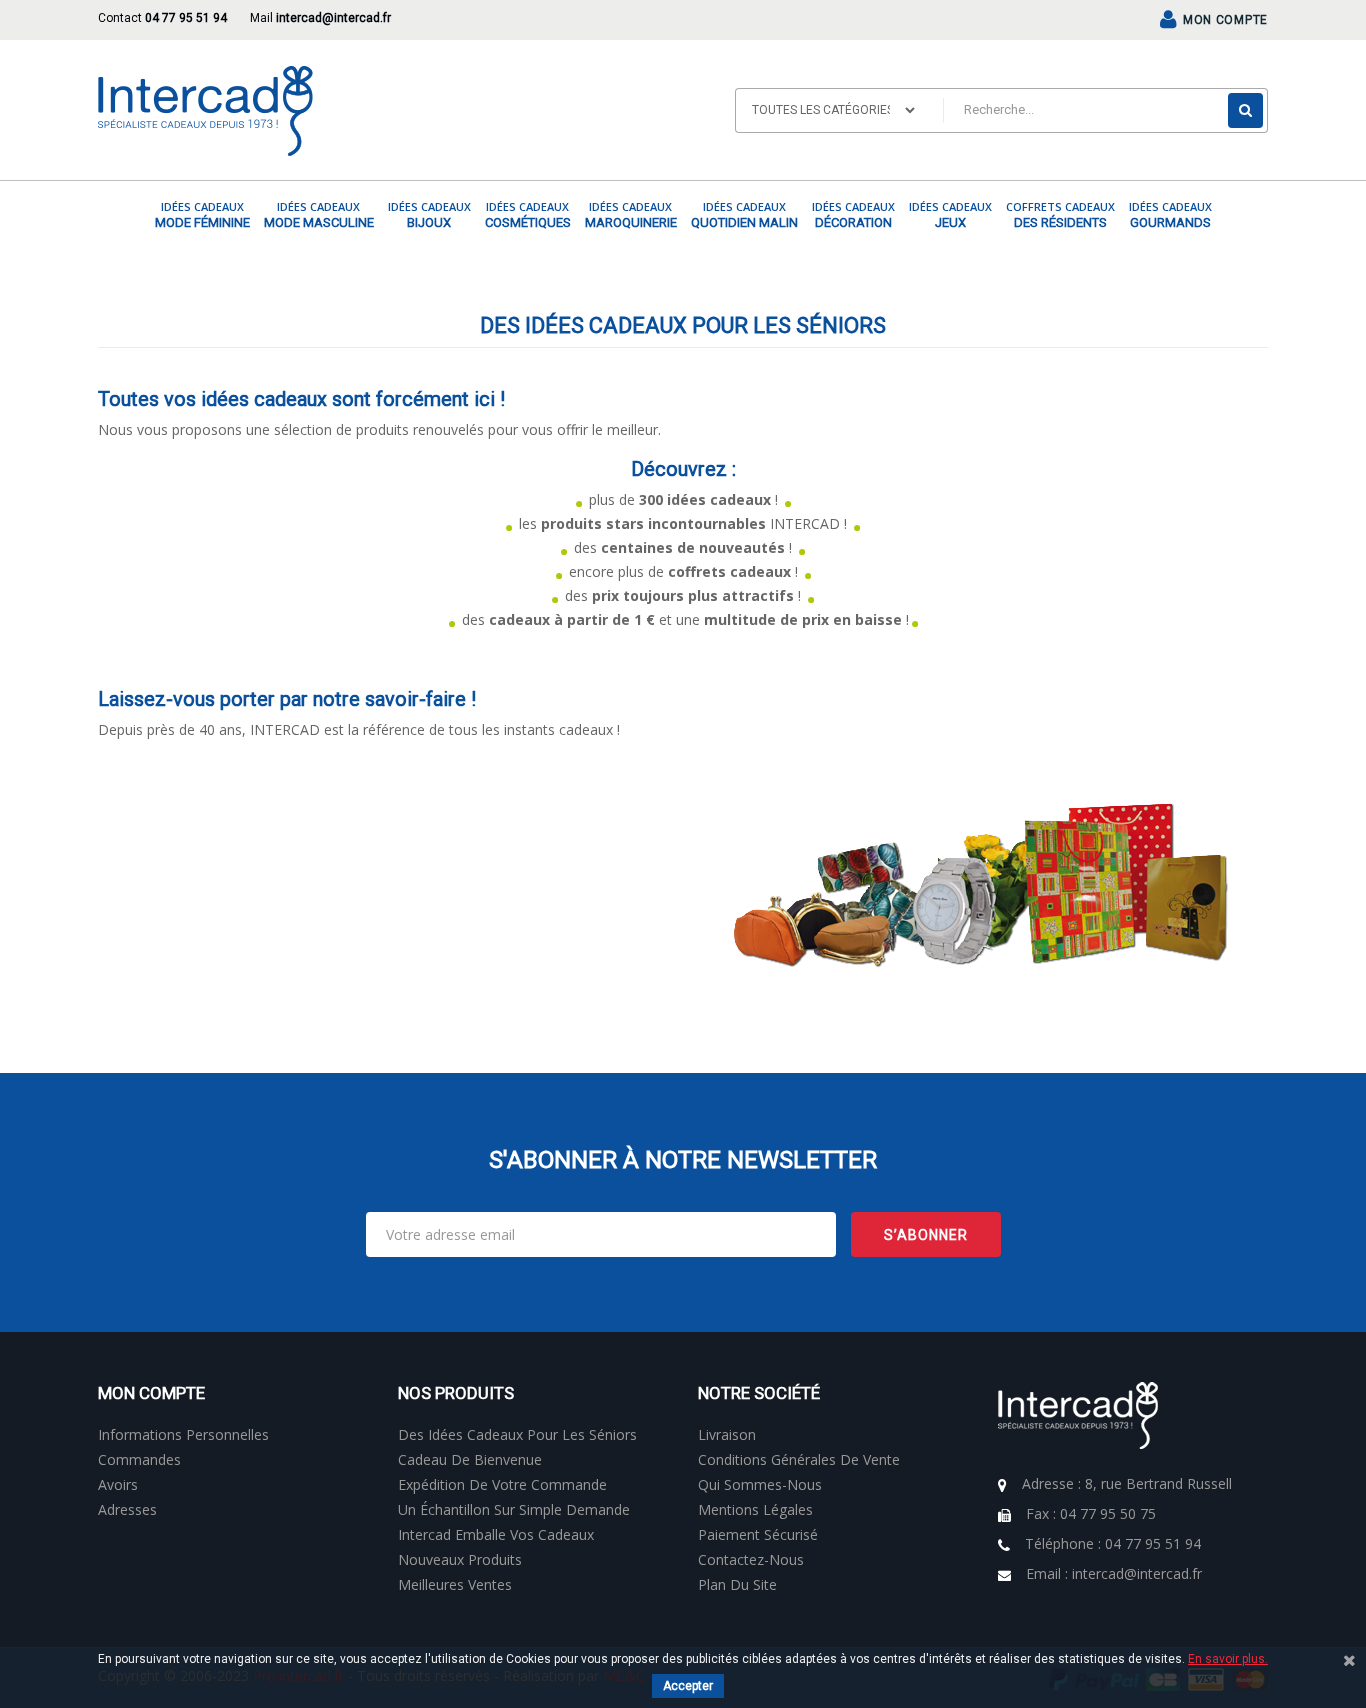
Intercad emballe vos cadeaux (496, 1534)
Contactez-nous (751, 1559)
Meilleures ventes (455, 1584)
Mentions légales (755, 1509)
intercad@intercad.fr (333, 18)
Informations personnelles (183, 1434)
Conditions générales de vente (799, 1459)
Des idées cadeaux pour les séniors (517, 1434)
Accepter (688, 1686)
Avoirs (118, 1484)
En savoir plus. (1228, 1659)
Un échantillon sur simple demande (514, 1509)
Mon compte (151, 1393)
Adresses (127, 1509)
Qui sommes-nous (760, 1484)
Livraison (727, 1434)
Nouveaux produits (460, 1559)
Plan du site (737, 1584)
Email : (1114, 1573)
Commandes (139, 1459)
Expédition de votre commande (502, 1484)
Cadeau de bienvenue (470, 1459)
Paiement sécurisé (758, 1534)
